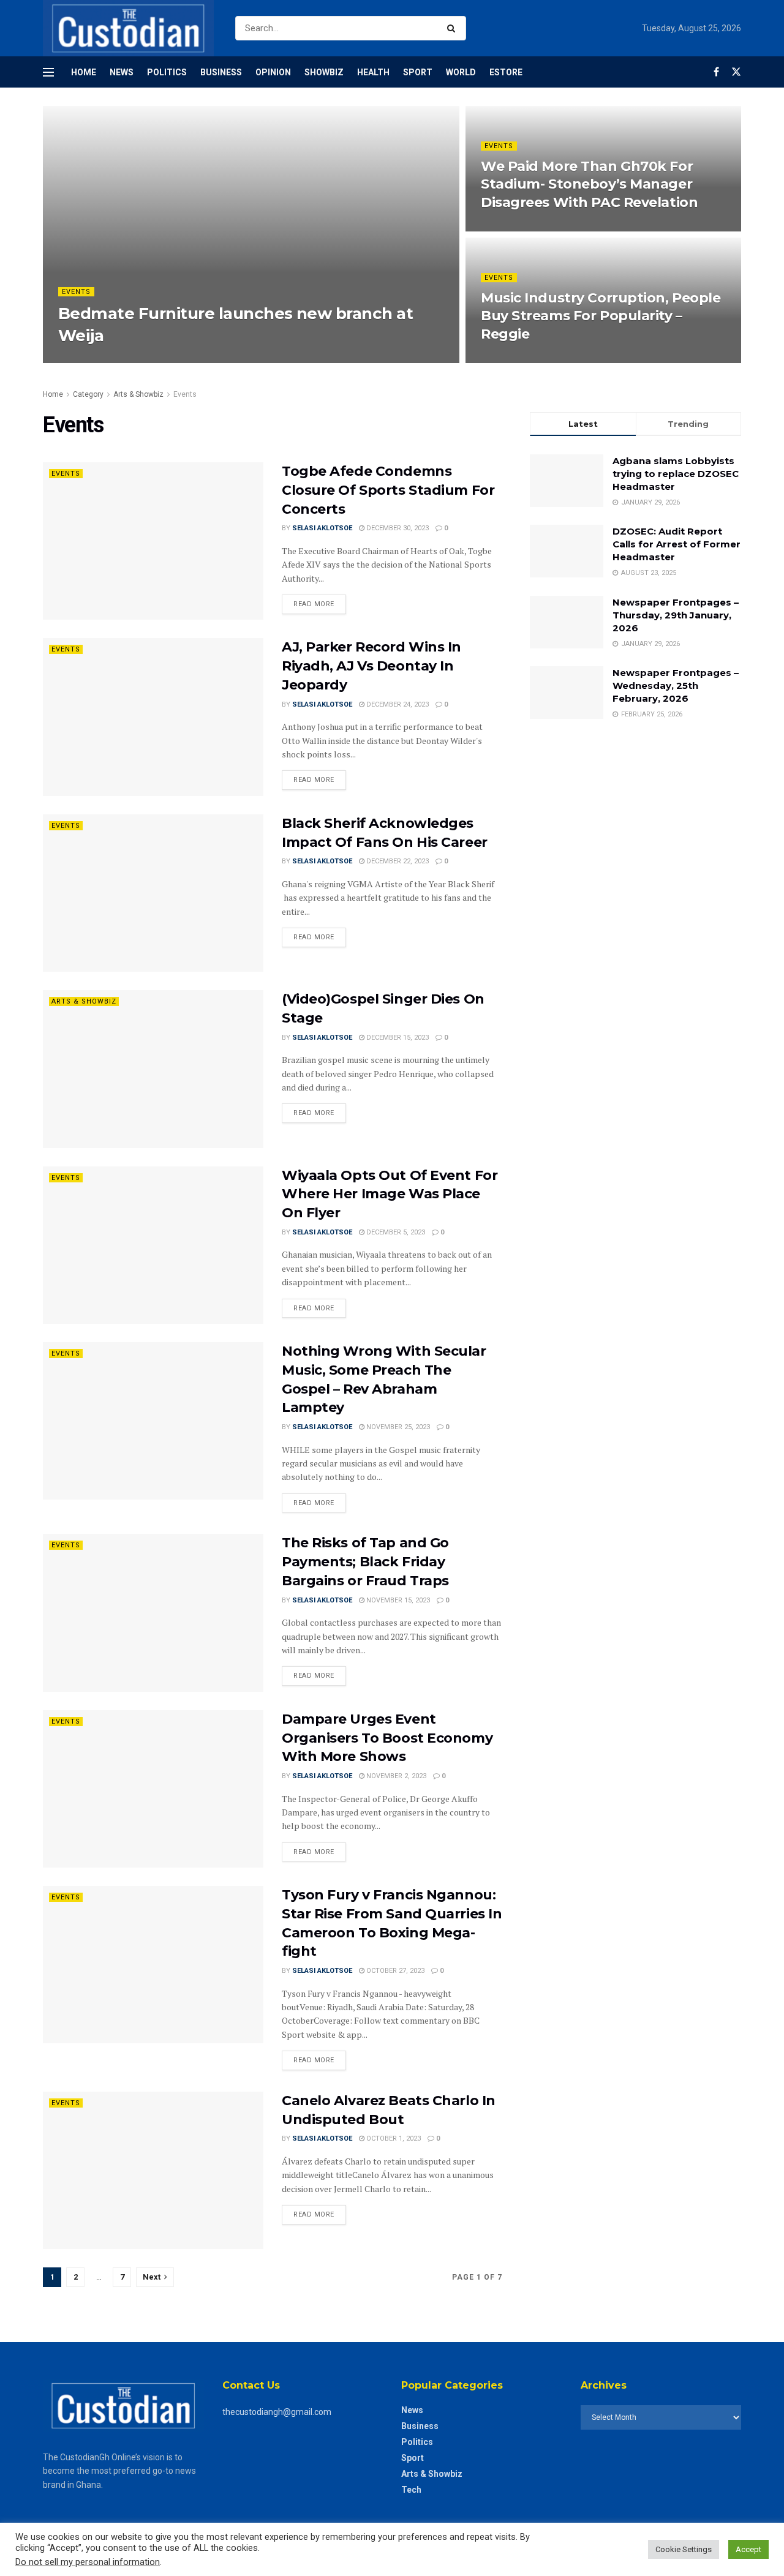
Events (76, 292)
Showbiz (324, 72)
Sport (418, 72)
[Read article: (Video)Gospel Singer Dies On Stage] (153, 1069)
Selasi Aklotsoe (322, 528)
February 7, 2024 (516, 227)
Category (88, 394)
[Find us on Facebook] (716, 72)
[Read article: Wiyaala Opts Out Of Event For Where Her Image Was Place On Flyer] (153, 1245)
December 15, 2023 (397, 1038)
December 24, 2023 (397, 704)
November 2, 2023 (395, 1776)
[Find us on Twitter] (736, 72)
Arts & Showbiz (138, 394)
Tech (411, 2490)
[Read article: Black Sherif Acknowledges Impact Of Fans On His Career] (153, 893)
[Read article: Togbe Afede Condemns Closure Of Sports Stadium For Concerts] (153, 541)
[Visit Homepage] (128, 28)
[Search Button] (454, 28)
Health (373, 72)
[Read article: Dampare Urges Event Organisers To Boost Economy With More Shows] (153, 1789)
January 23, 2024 (517, 359)
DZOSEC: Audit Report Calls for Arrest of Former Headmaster (677, 544)
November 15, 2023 (397, 1600)
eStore (506, 72)
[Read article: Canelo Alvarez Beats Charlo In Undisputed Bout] (153, 2170)
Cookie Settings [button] (684, 2549)
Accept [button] (748, 2549)
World (461, 72)
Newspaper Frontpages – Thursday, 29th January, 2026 (676, 615)
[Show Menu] (48, 72)
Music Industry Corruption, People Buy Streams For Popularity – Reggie (601, 316)
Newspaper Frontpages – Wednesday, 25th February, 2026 (676, 685)
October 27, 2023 (394, 1971)
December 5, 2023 (395, 1232)
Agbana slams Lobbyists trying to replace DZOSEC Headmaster (676, 474)
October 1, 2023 (393, 2139)
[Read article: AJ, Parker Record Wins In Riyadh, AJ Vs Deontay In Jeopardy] (153, 717)
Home (84, 72)
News (122, 72)
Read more (320, 601)
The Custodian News (107, 359)
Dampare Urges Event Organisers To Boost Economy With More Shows (387, 1738)
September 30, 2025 (191, 359)
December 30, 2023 (397, 528)
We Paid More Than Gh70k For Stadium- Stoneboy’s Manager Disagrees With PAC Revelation (589, 184)
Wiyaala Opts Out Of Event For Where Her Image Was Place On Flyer (390, 1194)
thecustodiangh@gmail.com (277, 2412)
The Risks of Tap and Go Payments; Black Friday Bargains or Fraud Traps (365, 1562)
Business (221, 72)
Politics (167, 72)
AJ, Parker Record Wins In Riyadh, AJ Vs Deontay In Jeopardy (371, 666)
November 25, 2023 (397, 1427)
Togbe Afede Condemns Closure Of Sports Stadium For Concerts (388, 490)
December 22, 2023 (397, 861)
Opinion (273, 72)
